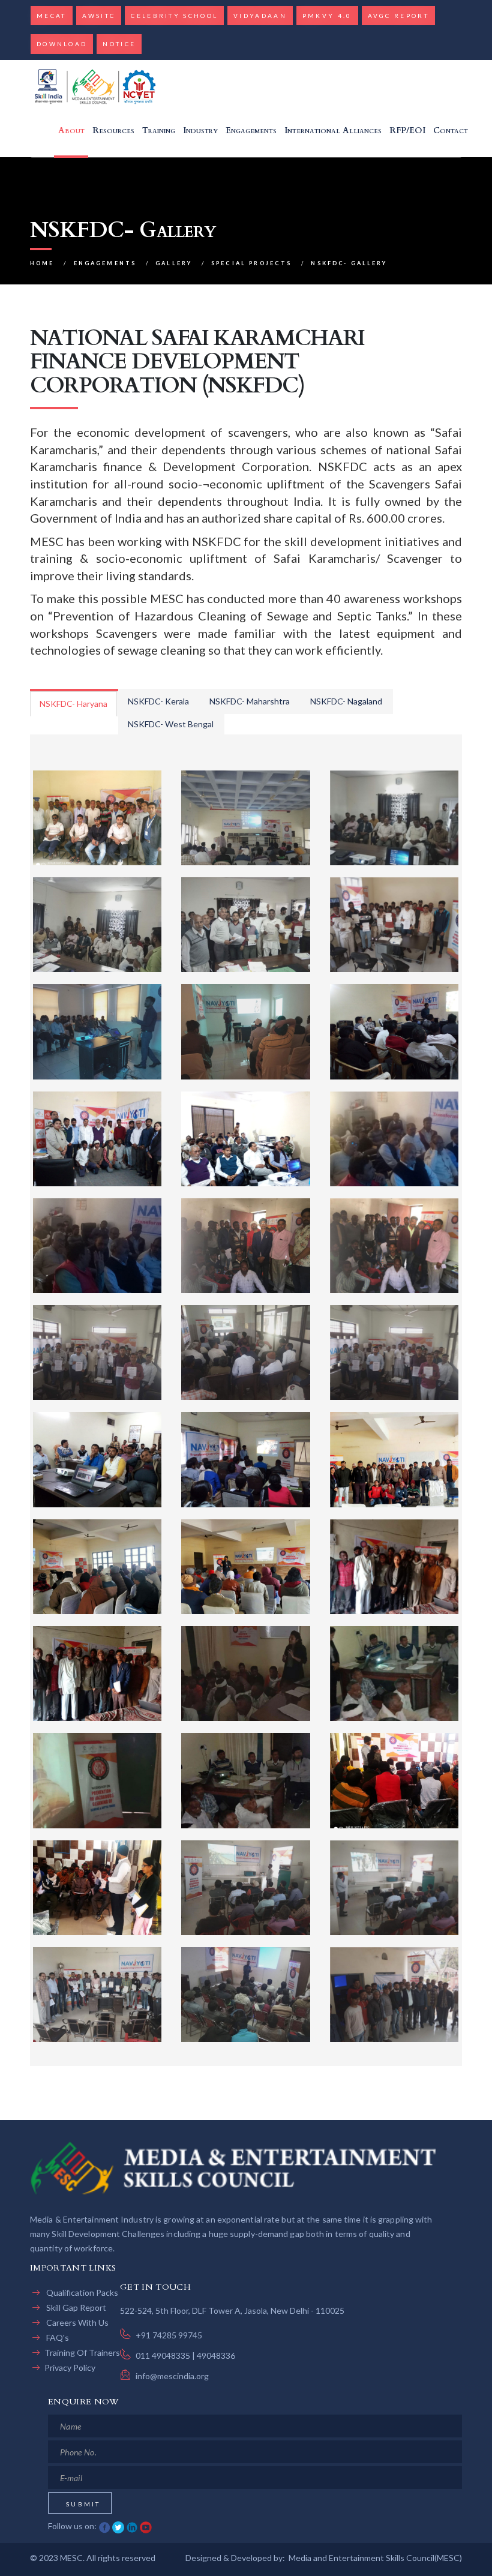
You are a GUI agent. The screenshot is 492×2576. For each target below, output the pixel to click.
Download (62, 44)
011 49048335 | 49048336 (185, 2355)
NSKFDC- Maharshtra (250, 701)
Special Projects (251, 263)
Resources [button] (113, 131)
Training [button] (159, 131)
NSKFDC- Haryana (73, 704)
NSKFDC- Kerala (158, 701)
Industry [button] (200, 131)
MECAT (52, 16)
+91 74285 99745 (169, 2335)
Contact (451, 131)
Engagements (105, 263)
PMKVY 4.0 (327, 16)
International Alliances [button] (333, 131)
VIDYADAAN (260, 16)
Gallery (174, 263)
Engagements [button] (251, 131)
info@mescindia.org (172, 2376)
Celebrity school (174, 16)
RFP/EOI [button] (407, 131)
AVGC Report (398, 16)
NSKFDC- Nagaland (346, 701)
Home (42, 263)
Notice (119, 44)
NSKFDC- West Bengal (171, 724)
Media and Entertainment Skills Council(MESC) (375, 2558)
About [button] (71, 131)
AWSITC (99, 16)
